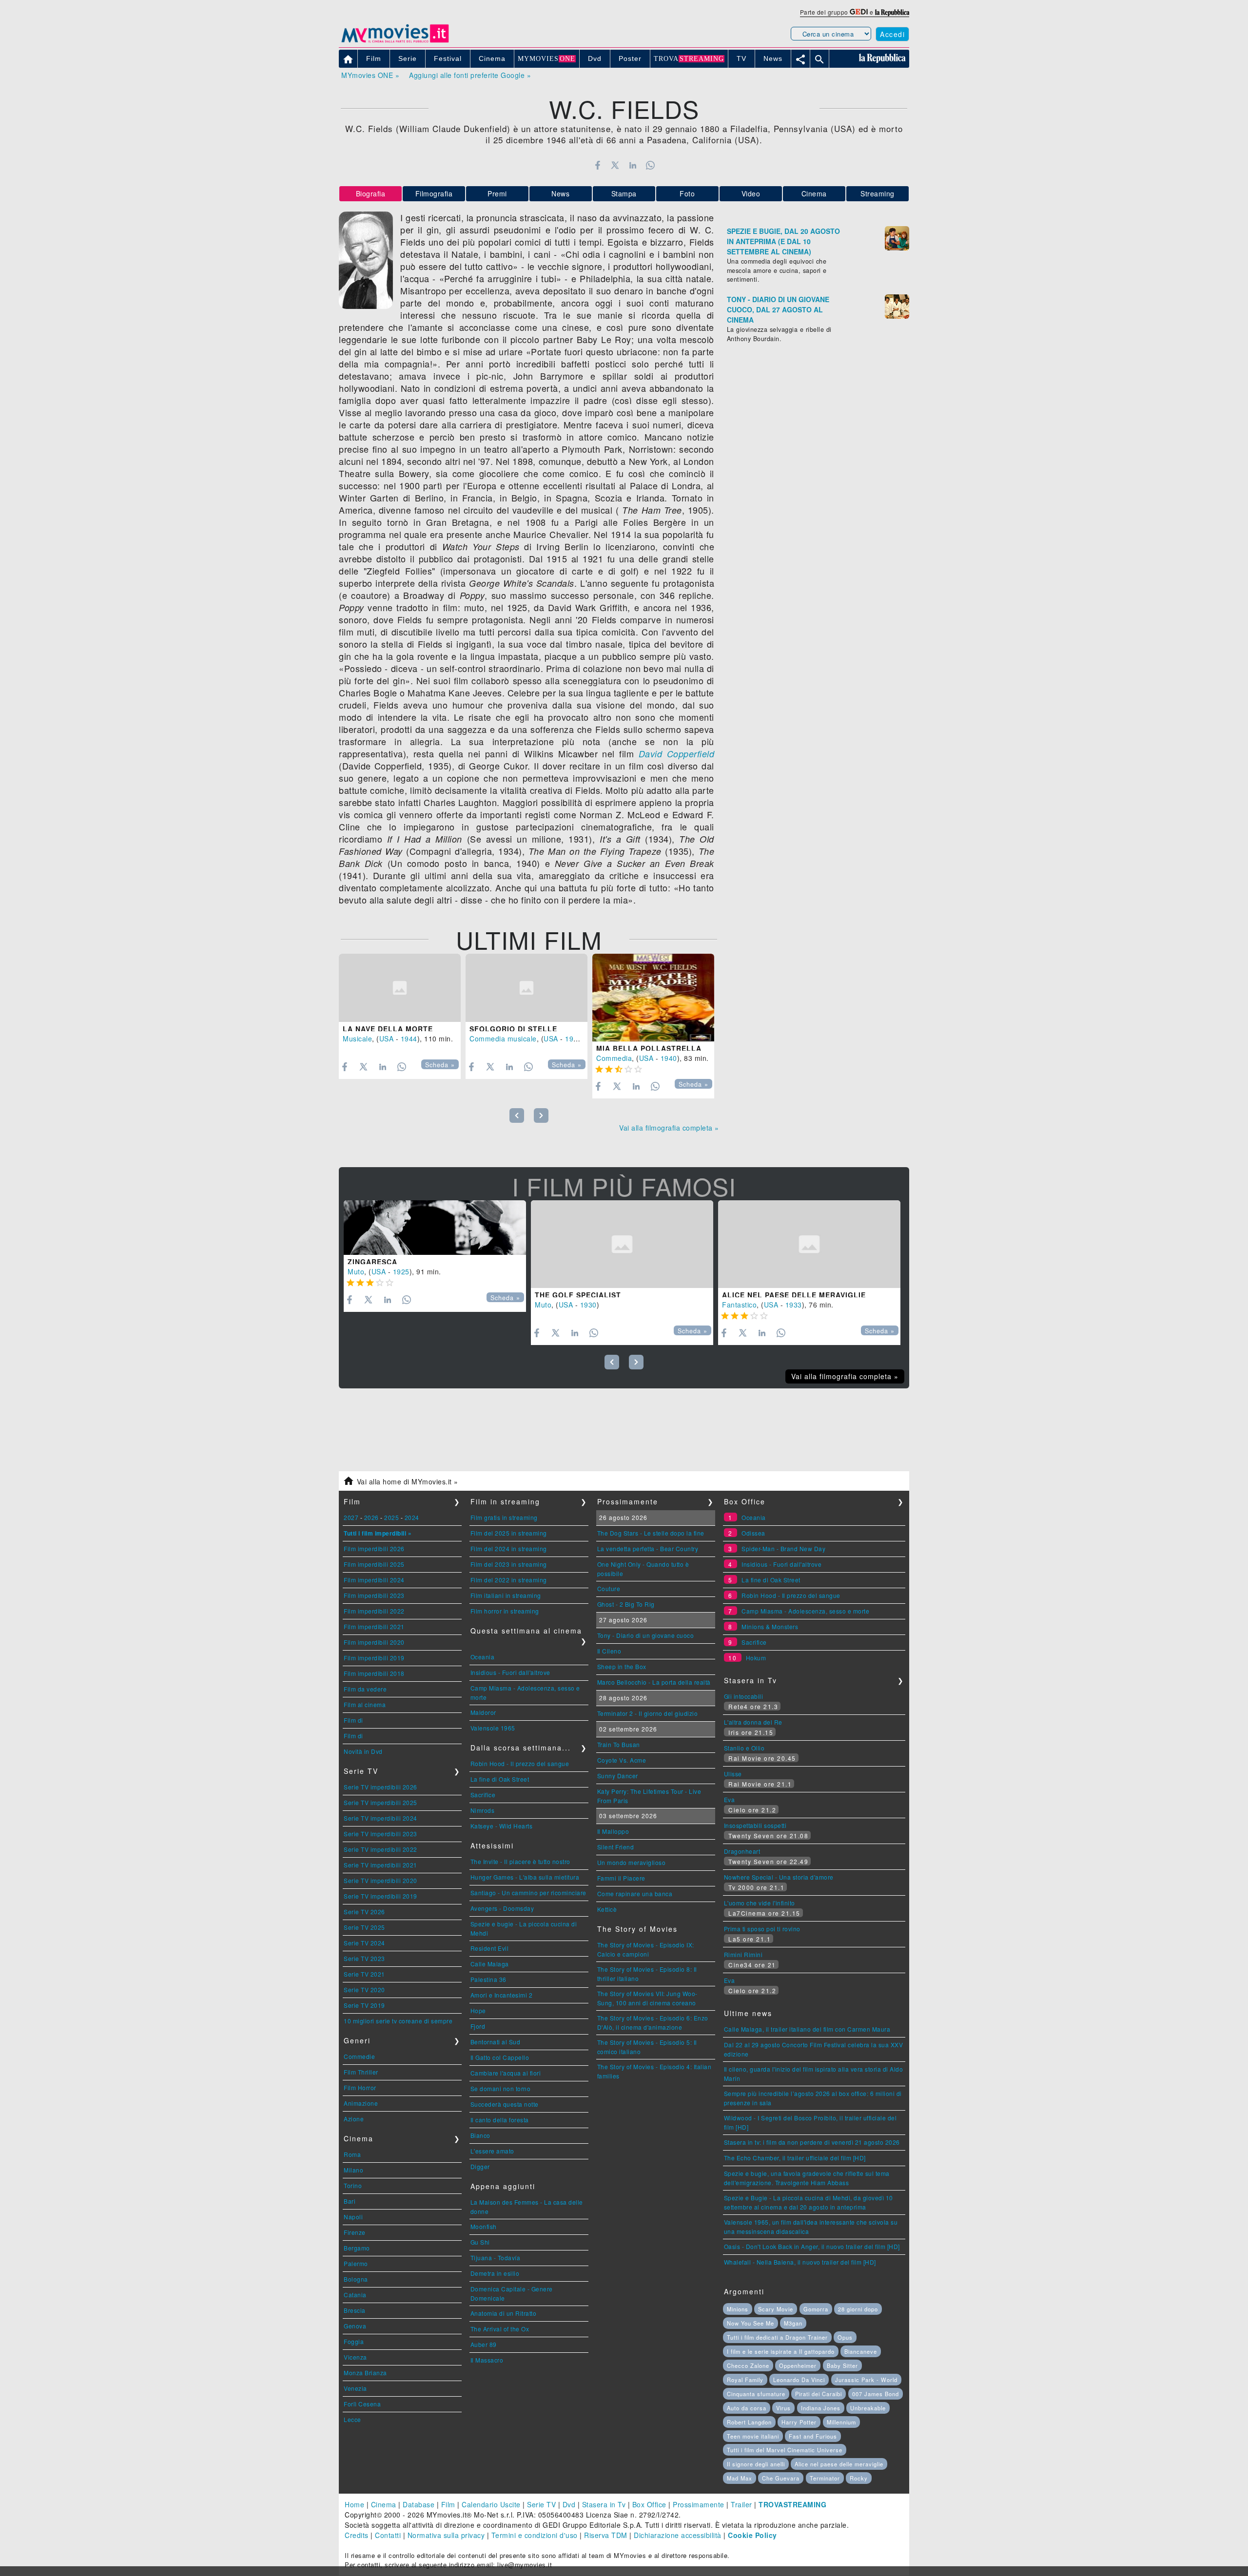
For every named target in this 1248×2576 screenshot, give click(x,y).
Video (751, 193)
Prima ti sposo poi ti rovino (762, 1929)
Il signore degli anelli (756, 2464)
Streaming (877, 193)
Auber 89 (484, 2344)
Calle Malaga (490, 1964)
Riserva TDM (606, 2535)
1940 (669, 1058)
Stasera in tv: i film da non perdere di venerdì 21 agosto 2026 (812, 2142)
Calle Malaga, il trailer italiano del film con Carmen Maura (807, 2029)
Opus (845, 2337)
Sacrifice (483, 1795)
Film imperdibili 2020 (374, 1642)
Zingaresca (372, 1262)
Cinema (814, 193)
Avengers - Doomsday (502, 1908)
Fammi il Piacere (621, 1878)
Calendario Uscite (491, 2504)
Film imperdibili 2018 (374, 1673)
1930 (588, 1305)
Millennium (841, 2422)
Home (354, 2504)
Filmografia (434, 193)
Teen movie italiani (753, 2436)
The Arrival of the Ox (500, 2329)
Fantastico (739, 1305)
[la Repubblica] (892, 12)
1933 (794, 1305)
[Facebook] (597, 165)
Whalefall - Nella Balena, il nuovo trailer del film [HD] (800, 2262)
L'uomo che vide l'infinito (760, 1903)
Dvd (569, 2504)
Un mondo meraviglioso (632, 1862)
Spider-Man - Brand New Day (783, 1548)
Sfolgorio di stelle (513, 1029)
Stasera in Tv (604, 2504)
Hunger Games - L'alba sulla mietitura (525, 1877)
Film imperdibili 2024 (374, 1580)
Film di (353, 1720)
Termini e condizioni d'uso (535, 2535)
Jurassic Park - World (866, 2380)
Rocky (859, 2478)
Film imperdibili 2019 (374, 1658)
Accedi (892, 34)
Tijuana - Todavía (496, 2258)
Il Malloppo (613, 1831)
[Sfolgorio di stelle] (526, 988)
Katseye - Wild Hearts (502, 1826)
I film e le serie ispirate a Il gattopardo (781, 2351)
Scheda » (440, 1065)
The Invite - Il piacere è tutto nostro (520, 1861)
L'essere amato (492, 2151)
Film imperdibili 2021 (374, 1626)
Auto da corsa (747, 2408)
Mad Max (740, 2478)
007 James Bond (876, 2394)
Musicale (357, 1038)
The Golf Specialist (578, 1295)
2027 (351, 1517)
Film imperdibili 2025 (374, 1564)
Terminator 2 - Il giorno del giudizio (648, 1713)
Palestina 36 (488, 1979)
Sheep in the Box (622, 1666)
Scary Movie (776, 2309)
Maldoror (483, 1712)
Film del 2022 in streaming (509, 1580)
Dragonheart (742, 1851)
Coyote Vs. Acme (622, 1760)
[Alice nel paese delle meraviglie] (809, 1244)
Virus (783, 2408)
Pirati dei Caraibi (819, 2394)
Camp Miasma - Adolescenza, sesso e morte (805, 1611)
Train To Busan (619, 1744)
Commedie (359, 2056)
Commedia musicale (503, 1038)
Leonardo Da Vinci (799, 2380)
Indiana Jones (821, 2408)
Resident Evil (490, 1948)
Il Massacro (487, 2360)
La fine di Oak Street (500, 1779)
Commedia (614, 1058)
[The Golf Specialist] (622, 1244)
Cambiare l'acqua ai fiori (506, 2073)
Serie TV (541, 2504)
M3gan (793, 2323)
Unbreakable (868, 2408)
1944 (409, 1038)
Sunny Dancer (618, 1776)
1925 (401, 1271)
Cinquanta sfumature (756, 2394)
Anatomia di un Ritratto (504, 2313)
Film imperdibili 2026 (374, 1548)
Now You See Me (751, 2323)
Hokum (756, 1658)
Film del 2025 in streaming (509, 1533)
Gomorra (816, 2309)
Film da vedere (365, 1689)
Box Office (649, 2504)
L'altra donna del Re (753, 1722)
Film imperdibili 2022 (374, 1611)
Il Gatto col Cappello (500, 2057)
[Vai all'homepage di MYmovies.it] (395, 42)
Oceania (483, 1657)
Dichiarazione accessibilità (678, 2535)
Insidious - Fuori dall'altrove (510, 1672)
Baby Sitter (842, 2365)
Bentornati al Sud (496, 2042)
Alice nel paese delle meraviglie (794, 1295)
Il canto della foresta (500, 2120)
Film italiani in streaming (506, 1595)
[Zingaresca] (435, 1228)
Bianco (480, 2135)
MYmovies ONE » (370, 75)
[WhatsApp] (651, 165)
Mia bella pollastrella (649, 1048)
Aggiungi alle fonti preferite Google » (470, 75)
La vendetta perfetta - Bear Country (648, 1548)
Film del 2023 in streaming (509, 1564)
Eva (730, 1799)
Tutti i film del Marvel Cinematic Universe (785, 2450)
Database (419, 2504)
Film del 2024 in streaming (509, 1548)
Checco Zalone (748, 2365)
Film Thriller (361, 2072)
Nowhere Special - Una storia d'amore (779, 1877)
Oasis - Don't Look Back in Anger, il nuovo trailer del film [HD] (812, 2246)
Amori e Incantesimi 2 (502, 1995)
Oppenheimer (798, 2365)
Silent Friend (616, 1847)
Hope (478, 2010)
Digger (480, 2166)
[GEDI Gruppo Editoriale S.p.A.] (859, 12)
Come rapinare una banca (635, 1894)
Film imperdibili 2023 (374, 1595)
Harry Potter (799, 2422)
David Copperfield (676, 754)
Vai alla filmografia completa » (669, 1128)
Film (448, 2504)
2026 (371, 1517)
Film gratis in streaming (504, 1517)
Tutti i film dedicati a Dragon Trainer (777, 2337)
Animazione (361, 2103)
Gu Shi (480, 2242)
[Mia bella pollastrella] (653, 998)
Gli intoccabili (744, 1696)
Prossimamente (699, 2504)
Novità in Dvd (363, 1751)
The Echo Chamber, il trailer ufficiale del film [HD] (795, 2158)
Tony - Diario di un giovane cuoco (646, 1635)
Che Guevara (781, 2478)
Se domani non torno (501, 2088)
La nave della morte (388, 1029)
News (560, 193)
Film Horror (360, 2087)
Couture (609, 1588)
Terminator (825, 2478)
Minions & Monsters (770, 1626)
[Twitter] (615, 165)
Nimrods (483, 1810)
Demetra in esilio (495, 2273)
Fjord (478, 2026)
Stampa (624, 193)
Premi (497, 193)
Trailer (741, 2504)
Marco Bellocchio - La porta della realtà (654, 1682)
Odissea (753, 1533)
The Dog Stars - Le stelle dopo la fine (651, 1533)
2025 (391, 1517)
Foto (687, 193)
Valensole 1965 (493, 1728)
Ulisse (733, 1774)
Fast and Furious (813, 2436)
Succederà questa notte (505, 2104)
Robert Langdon (749, 2422)
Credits (357, 2535)
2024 (412, 1517)
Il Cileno (609, 1651)
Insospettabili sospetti (755, 1825)
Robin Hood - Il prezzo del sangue (520, 1763)
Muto (356, 1271)
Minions (738, 2309)
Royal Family (745, 2380)
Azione (354, 2119)
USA (387, 1038)
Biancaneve (861, 2351)
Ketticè (607, 1909)
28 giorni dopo (858, 2309)
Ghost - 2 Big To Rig (626, 1604)
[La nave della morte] (400, 988)
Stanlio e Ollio (744, 1748)
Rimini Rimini (743, 1954)
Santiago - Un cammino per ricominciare (528, 1893)
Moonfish (484, 2226)
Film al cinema (365, 1704)
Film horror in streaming (505, 1611)
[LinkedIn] (633, 165)
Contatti (388, 2535)
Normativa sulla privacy (446, 2535)
